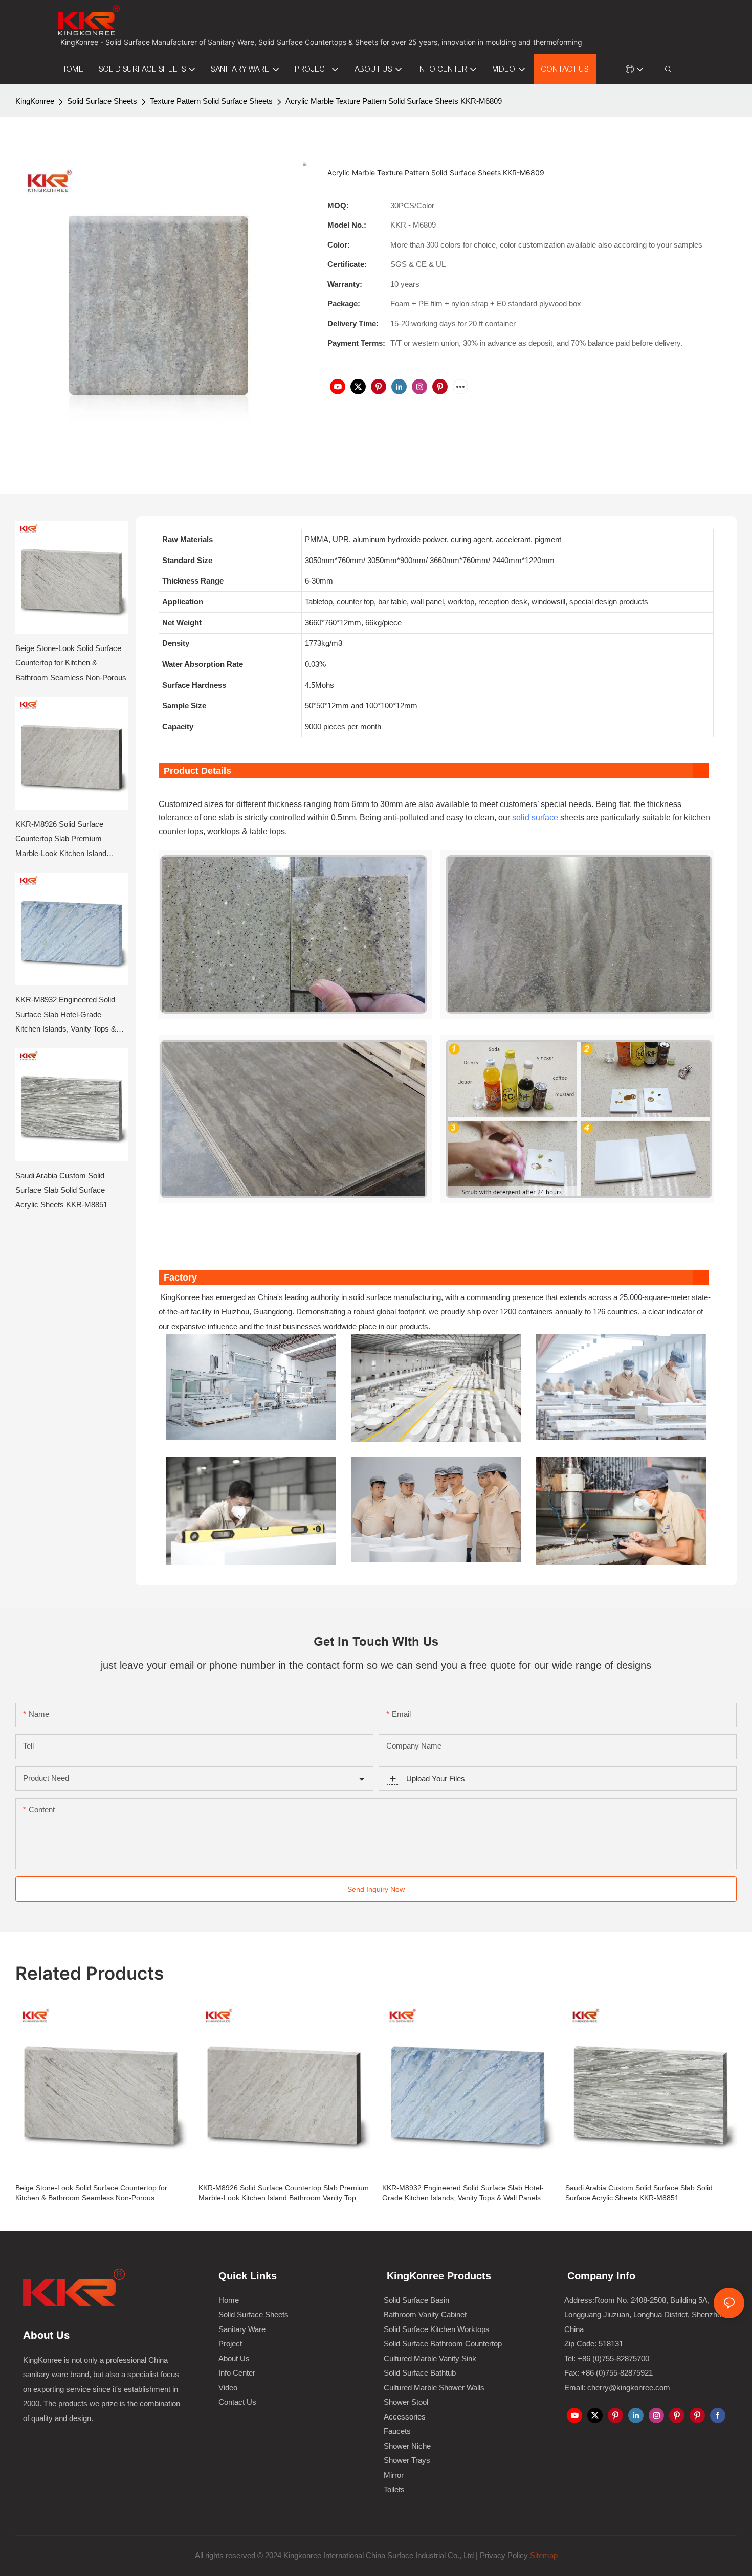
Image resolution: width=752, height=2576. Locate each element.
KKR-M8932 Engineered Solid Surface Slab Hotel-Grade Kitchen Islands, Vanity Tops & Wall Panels (66, 1016)
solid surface (535, 817)
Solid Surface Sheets (102, 101)
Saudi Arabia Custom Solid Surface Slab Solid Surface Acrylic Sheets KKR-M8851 (61, 1190)
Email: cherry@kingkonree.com (617, 2388)
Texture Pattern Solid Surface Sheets (211, 101)
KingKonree (35, 101)
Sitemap (543, 2555)
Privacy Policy (504, 2555)
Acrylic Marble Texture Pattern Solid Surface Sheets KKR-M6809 (394, 101)
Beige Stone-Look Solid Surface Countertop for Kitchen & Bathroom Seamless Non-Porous (71, 663)
